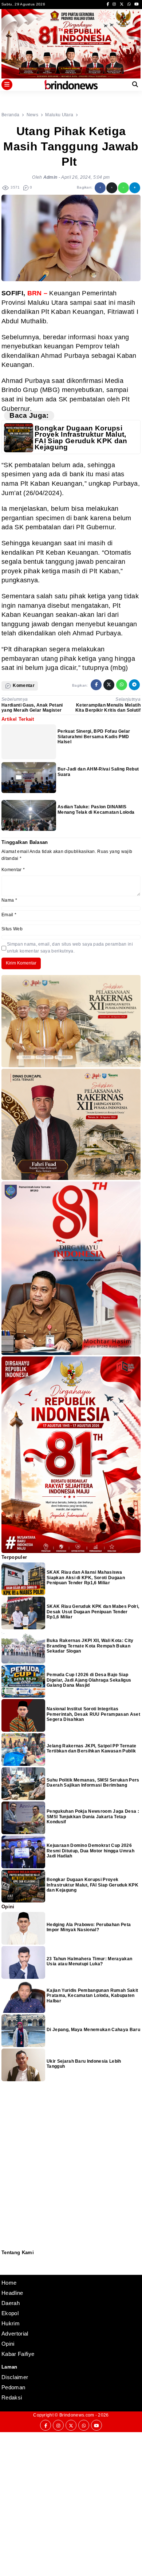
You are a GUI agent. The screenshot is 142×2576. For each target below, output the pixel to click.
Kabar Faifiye (18, 2354)
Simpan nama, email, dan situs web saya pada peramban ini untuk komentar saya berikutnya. (70, 948)
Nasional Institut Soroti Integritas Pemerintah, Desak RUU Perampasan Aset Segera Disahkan (93, 1714)
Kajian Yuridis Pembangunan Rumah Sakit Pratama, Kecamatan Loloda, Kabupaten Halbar (92, 1996)
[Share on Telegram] (135, 188)
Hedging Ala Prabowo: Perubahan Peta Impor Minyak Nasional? (89, 1927)
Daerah (11, 2303)
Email (9, 915)
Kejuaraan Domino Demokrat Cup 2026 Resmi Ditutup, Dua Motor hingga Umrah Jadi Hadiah (90, 1851)
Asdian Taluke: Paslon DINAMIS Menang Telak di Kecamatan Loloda (96, 809)
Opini (8, 2344)
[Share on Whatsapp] (123, 188)
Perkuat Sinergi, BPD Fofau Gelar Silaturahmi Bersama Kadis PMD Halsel (94, 737)
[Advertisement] (71, 2503)
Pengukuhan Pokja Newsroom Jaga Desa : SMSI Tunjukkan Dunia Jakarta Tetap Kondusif (93, 1817)
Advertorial (15, 2334)
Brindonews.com (77, 2415)
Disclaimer (5, 2269)
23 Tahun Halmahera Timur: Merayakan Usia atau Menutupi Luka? (89, 1961)
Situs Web (12, 929)
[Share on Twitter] (112, 188)
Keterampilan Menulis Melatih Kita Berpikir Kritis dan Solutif (108, 708)
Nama (9, 900)
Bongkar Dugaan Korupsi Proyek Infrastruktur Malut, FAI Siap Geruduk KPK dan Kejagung (81, 438)
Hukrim (11, 2323)
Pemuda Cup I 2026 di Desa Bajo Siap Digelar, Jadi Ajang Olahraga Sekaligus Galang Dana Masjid (89, 1680)
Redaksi (4, 2260)
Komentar (13, 870)
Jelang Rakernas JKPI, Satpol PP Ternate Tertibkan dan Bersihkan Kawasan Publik (91, 1748)
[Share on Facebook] (100, 188)
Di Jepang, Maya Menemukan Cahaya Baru (93, 2030)
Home (9, 2283)
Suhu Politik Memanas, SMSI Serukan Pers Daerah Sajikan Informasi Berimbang (93, 1783)
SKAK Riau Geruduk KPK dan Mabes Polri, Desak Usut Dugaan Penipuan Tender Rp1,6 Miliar (93, 1612)
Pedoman (5, 2264)
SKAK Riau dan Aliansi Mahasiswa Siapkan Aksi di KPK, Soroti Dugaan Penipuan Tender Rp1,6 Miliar (86, 1578)
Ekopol (10, 2313)
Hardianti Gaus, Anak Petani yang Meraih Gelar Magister (32, 708)
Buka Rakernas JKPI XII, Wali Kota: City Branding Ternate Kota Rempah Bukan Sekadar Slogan (90, 1646)
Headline (12, 2293)
